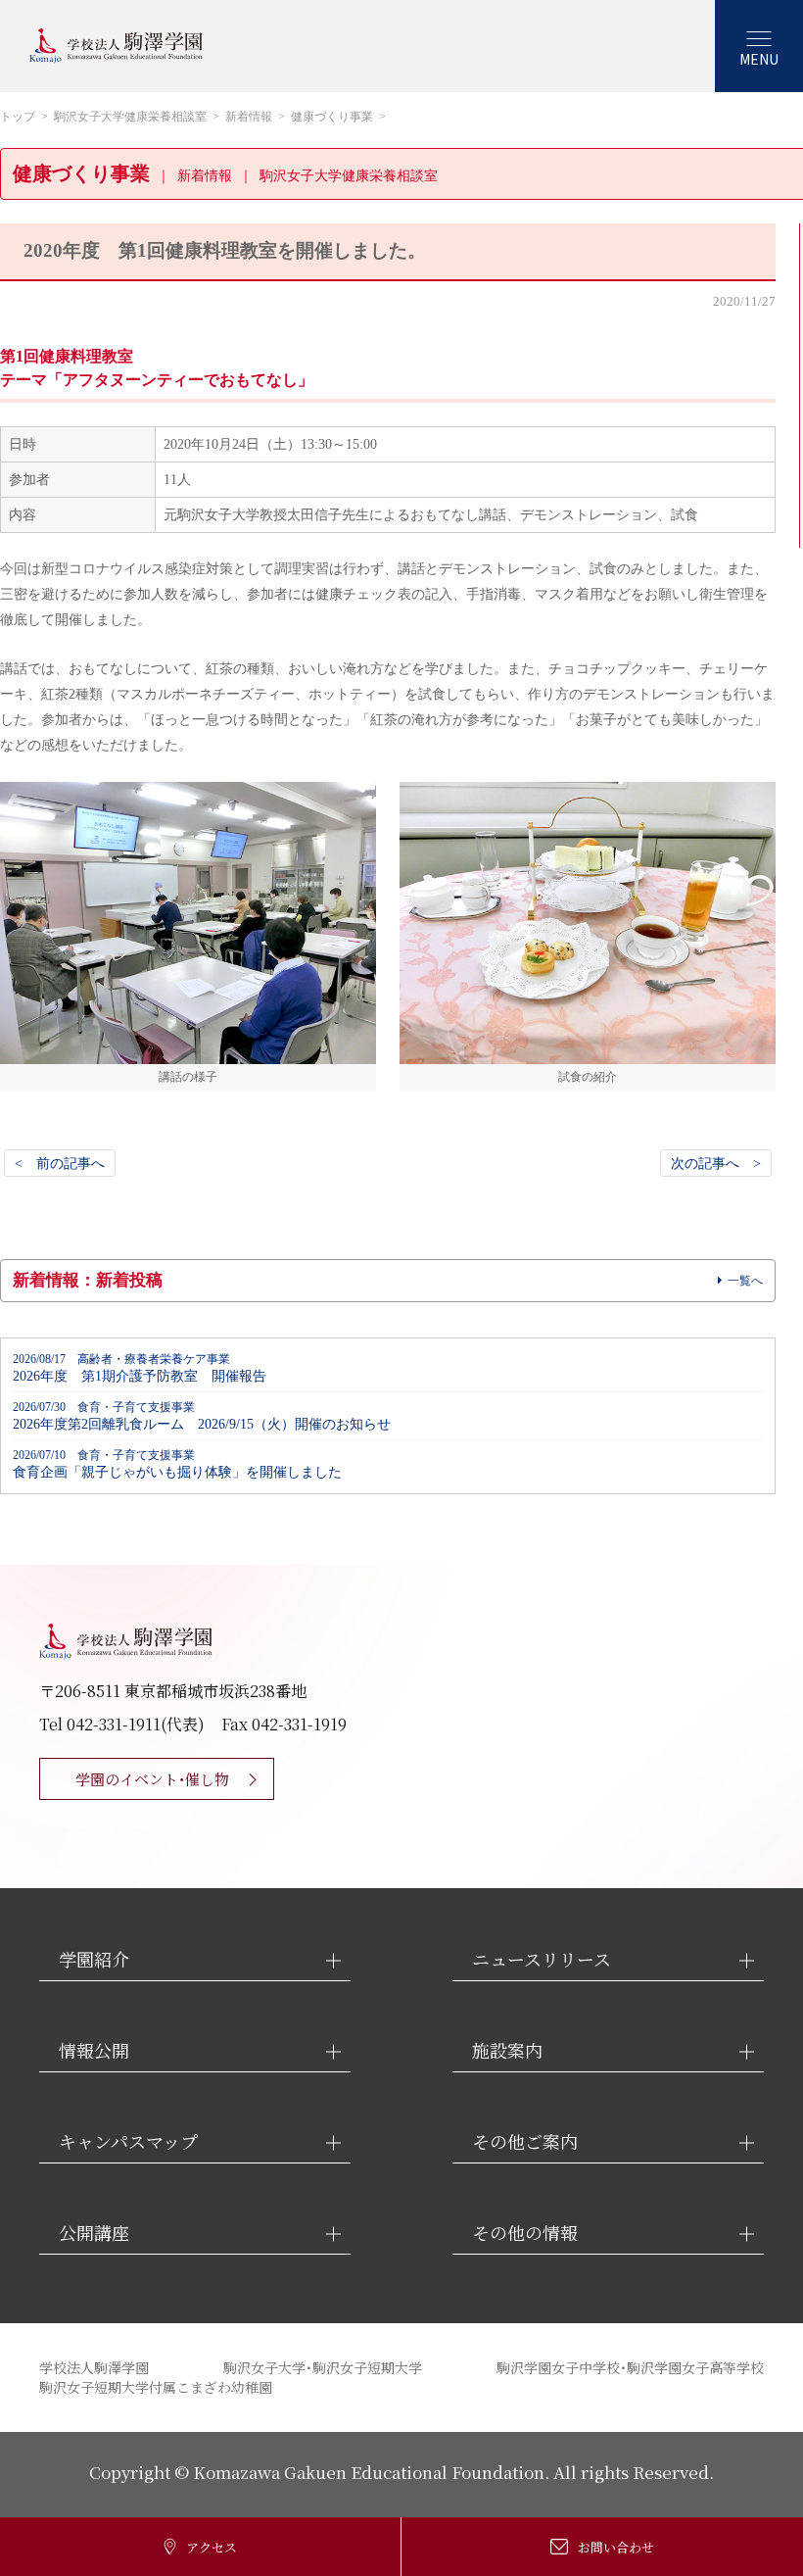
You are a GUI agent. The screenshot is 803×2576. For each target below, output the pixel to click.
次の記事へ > (716, 1163)
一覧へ (745, 1281)
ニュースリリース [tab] (542, 1959)
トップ (18, 117)
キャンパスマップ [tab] (128, 2141)
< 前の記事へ (60, 1163)
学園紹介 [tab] (94, 1959)
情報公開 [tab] (94, 2050)
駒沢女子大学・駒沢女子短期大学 (323, 2367)
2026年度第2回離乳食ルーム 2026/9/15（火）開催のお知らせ (202, 1416)
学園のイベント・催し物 (152, 1779)
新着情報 (249, 117)
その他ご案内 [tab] (525, 2141)
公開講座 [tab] (94, 2233)
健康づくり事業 (332, 117)
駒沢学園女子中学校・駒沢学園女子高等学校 (630, 2367)
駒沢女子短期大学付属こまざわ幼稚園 (156, 2387)
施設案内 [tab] (507, 2050)
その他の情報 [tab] (525, 2233)
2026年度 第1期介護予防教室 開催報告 (140, 1368)
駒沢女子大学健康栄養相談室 (130, 117)
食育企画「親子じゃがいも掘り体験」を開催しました (177, 1464)
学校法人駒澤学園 (94, 2367)
